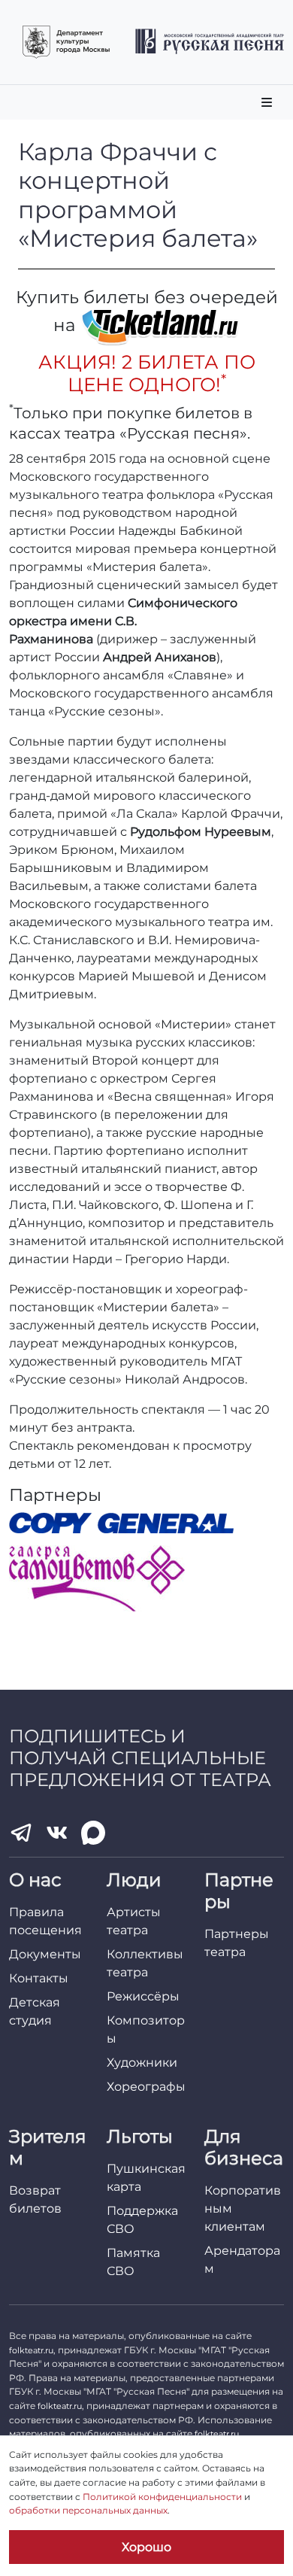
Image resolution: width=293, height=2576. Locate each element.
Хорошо (146, 2547)
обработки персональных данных (88, 2510)
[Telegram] (21, 1833)
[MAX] (93, 1833)
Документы (45, 1954)
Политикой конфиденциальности (162, 2497)
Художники (142, 2063)
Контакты (39, 1978)
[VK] (57, 1833)
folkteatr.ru (31, 2350)
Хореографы (146, 2087)
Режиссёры (143, 1996)
